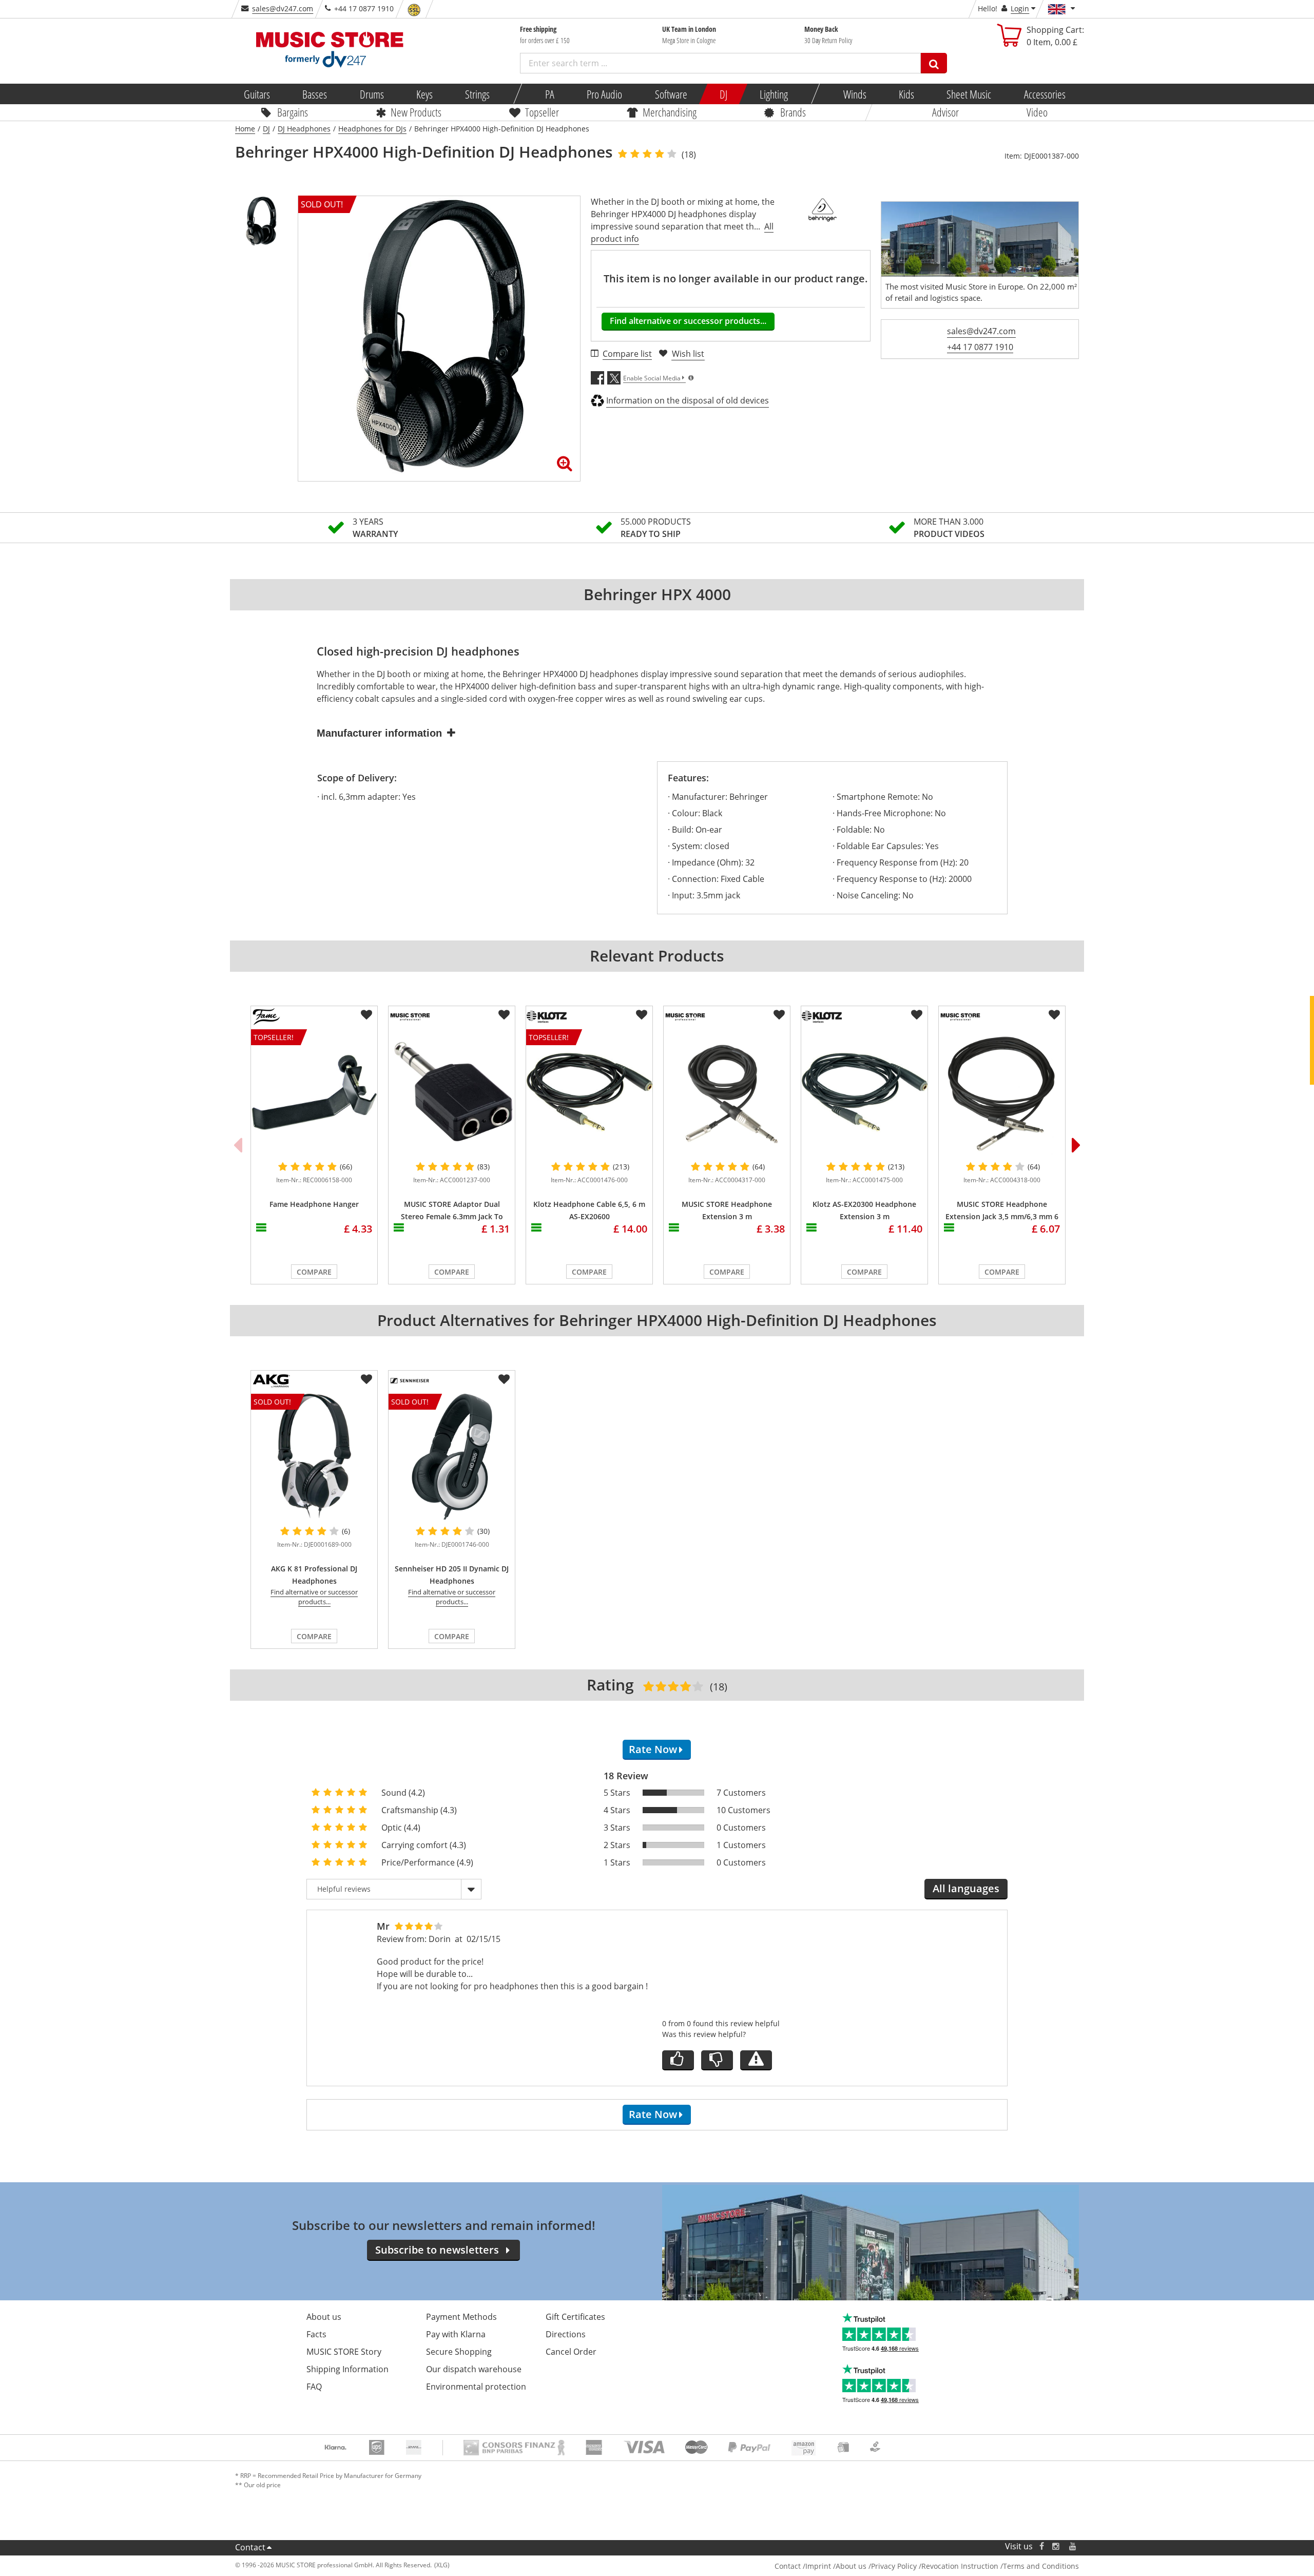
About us (324, 2317)
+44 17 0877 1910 (980, 347)
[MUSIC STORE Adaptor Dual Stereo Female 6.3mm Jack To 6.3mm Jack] (452, 1092)
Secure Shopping (459, 2352)
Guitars (257, 94)
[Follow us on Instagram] (1056, 2546)
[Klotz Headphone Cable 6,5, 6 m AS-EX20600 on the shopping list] (642, 1015)
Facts (316, 2334)
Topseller (542, 112)
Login (1020, 8)
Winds (854, 94)
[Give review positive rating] (678, 2060)
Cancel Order (571, 2352)
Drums (371, 94)
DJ (723, 94)
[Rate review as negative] (717, 2060)
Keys (424, 94)
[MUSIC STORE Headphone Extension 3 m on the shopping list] (779, 1015)
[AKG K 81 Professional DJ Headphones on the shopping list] (366, 1379)
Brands (793, 112)
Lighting (774, 94)
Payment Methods (461, 2317)
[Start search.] (934, 63)
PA (550, 94)
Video (1037, 112)
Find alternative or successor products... (688, 321)
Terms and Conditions (1041, 2566)
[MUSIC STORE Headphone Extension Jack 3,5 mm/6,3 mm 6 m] (1002, 1092)
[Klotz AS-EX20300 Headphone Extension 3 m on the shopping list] (917, 1015)
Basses (315, 94)
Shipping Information (347, 2369)
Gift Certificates (575, 2317)
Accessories (1044, 94)
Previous (238, 1145)
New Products (416, 112)
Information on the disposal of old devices (688, 400)
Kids (906, 94)
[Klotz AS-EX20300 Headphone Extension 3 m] (864, 1092)
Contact (250, 2547)
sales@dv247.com (283, 8)
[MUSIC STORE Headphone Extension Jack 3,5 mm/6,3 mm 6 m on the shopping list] (1054, 1015)
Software (671, 94)
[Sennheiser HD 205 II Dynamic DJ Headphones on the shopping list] (504, 1379)
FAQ (314, 2387)
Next (1076, 1145)
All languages (966, 1888)
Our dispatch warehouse (474, 2369)
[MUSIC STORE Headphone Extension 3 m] (727, 1092)
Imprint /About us (836, 2566)
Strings (477, 94)
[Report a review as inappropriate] (756, 2060)
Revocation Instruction (960, 2566)
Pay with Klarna (456, 2334)
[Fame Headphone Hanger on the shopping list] (366, 1015)
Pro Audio (604, 94)
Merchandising (670, 112)
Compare (314, 1272)
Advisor (945, 112)
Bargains (293, 112)
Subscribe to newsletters (437, 2250)
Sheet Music (969, 94)
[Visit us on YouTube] (1073, 2546)
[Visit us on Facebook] (1042, 2546)
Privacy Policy (894, 2566)
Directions (566, 2334)
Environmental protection (476, 2387)
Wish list (688, 354)
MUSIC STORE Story (344, 2352)
